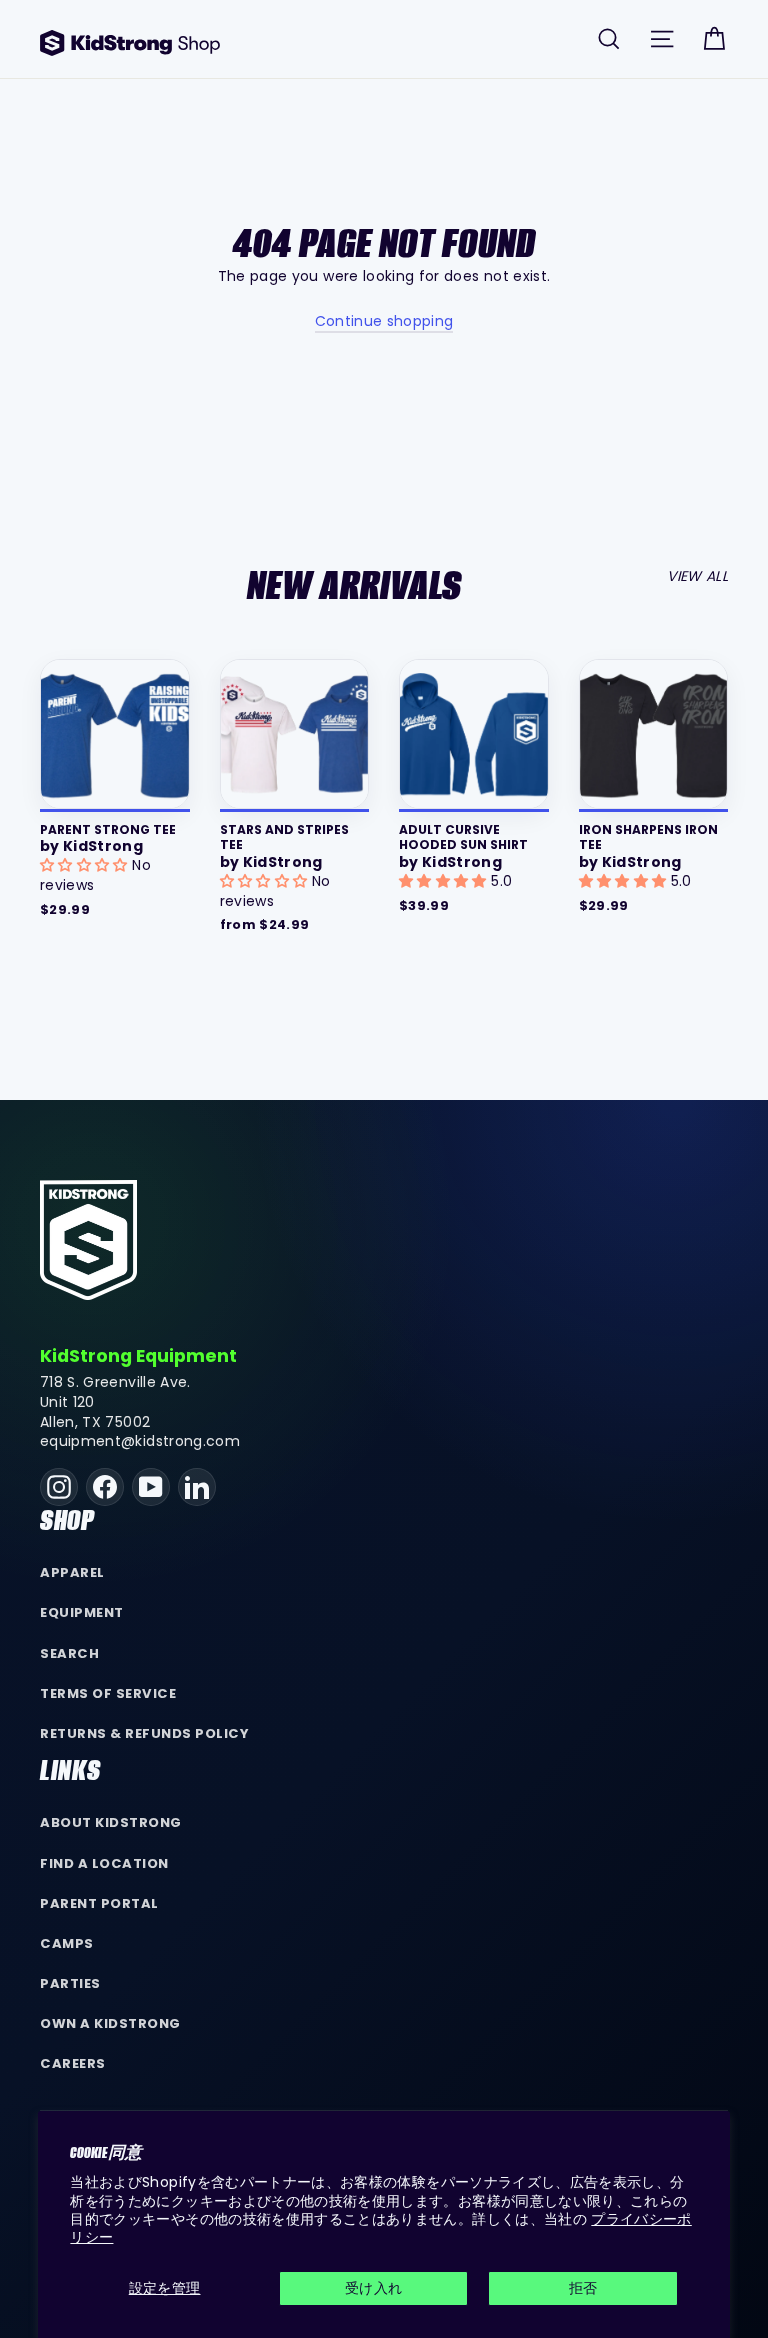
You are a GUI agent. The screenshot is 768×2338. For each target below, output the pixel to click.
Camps (67, 1943)
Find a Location (104, 1863)
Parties (70, 1983)
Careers (73, 2063)
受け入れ (373, 2288)
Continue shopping (384, 321)
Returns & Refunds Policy (145, 1733)
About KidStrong (111, 1822)
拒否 (583, 2288)
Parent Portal (99, 1903)
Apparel (72, 1572)
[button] (86, 865)
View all (697, 576)
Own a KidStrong (110, 2023)
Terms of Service (108, 1693)
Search (69, 1653)
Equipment (82, 1612)
